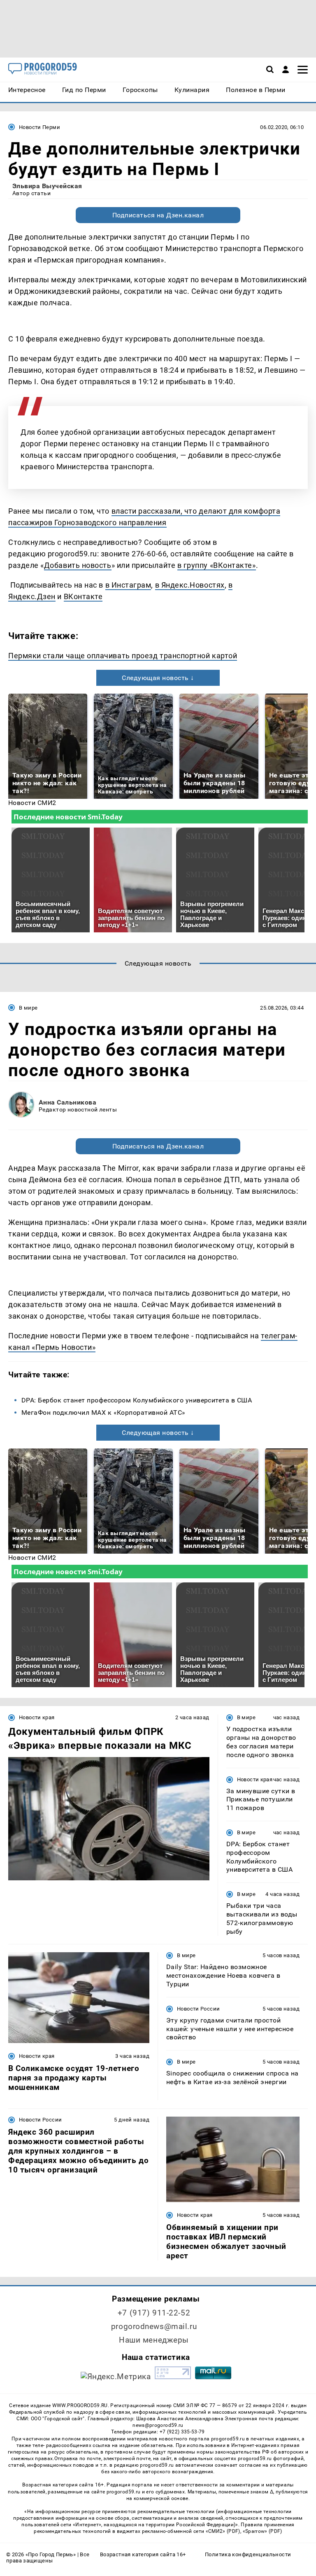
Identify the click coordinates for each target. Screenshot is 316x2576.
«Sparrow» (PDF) (263, 2531)
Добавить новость (78, 565)
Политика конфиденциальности (248, 2554)
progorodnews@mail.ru (154, 2326)
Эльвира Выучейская (47, 186)
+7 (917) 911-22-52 (154, 2313)
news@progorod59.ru (158, 2425)
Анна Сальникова (67, 1102)
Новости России (198, 2009)
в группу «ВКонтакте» (217, 565)
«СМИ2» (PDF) (223, 2531)
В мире (28, 1008)
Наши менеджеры (154, 2340)
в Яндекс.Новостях (190, 585)
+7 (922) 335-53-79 (182, 2432)
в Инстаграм (128, 585)
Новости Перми (39, 127)
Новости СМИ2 (32, 803)
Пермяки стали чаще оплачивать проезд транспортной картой (123, 656)
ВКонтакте (83, 596)
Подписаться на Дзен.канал (158, 215)
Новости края (37, 1717)
